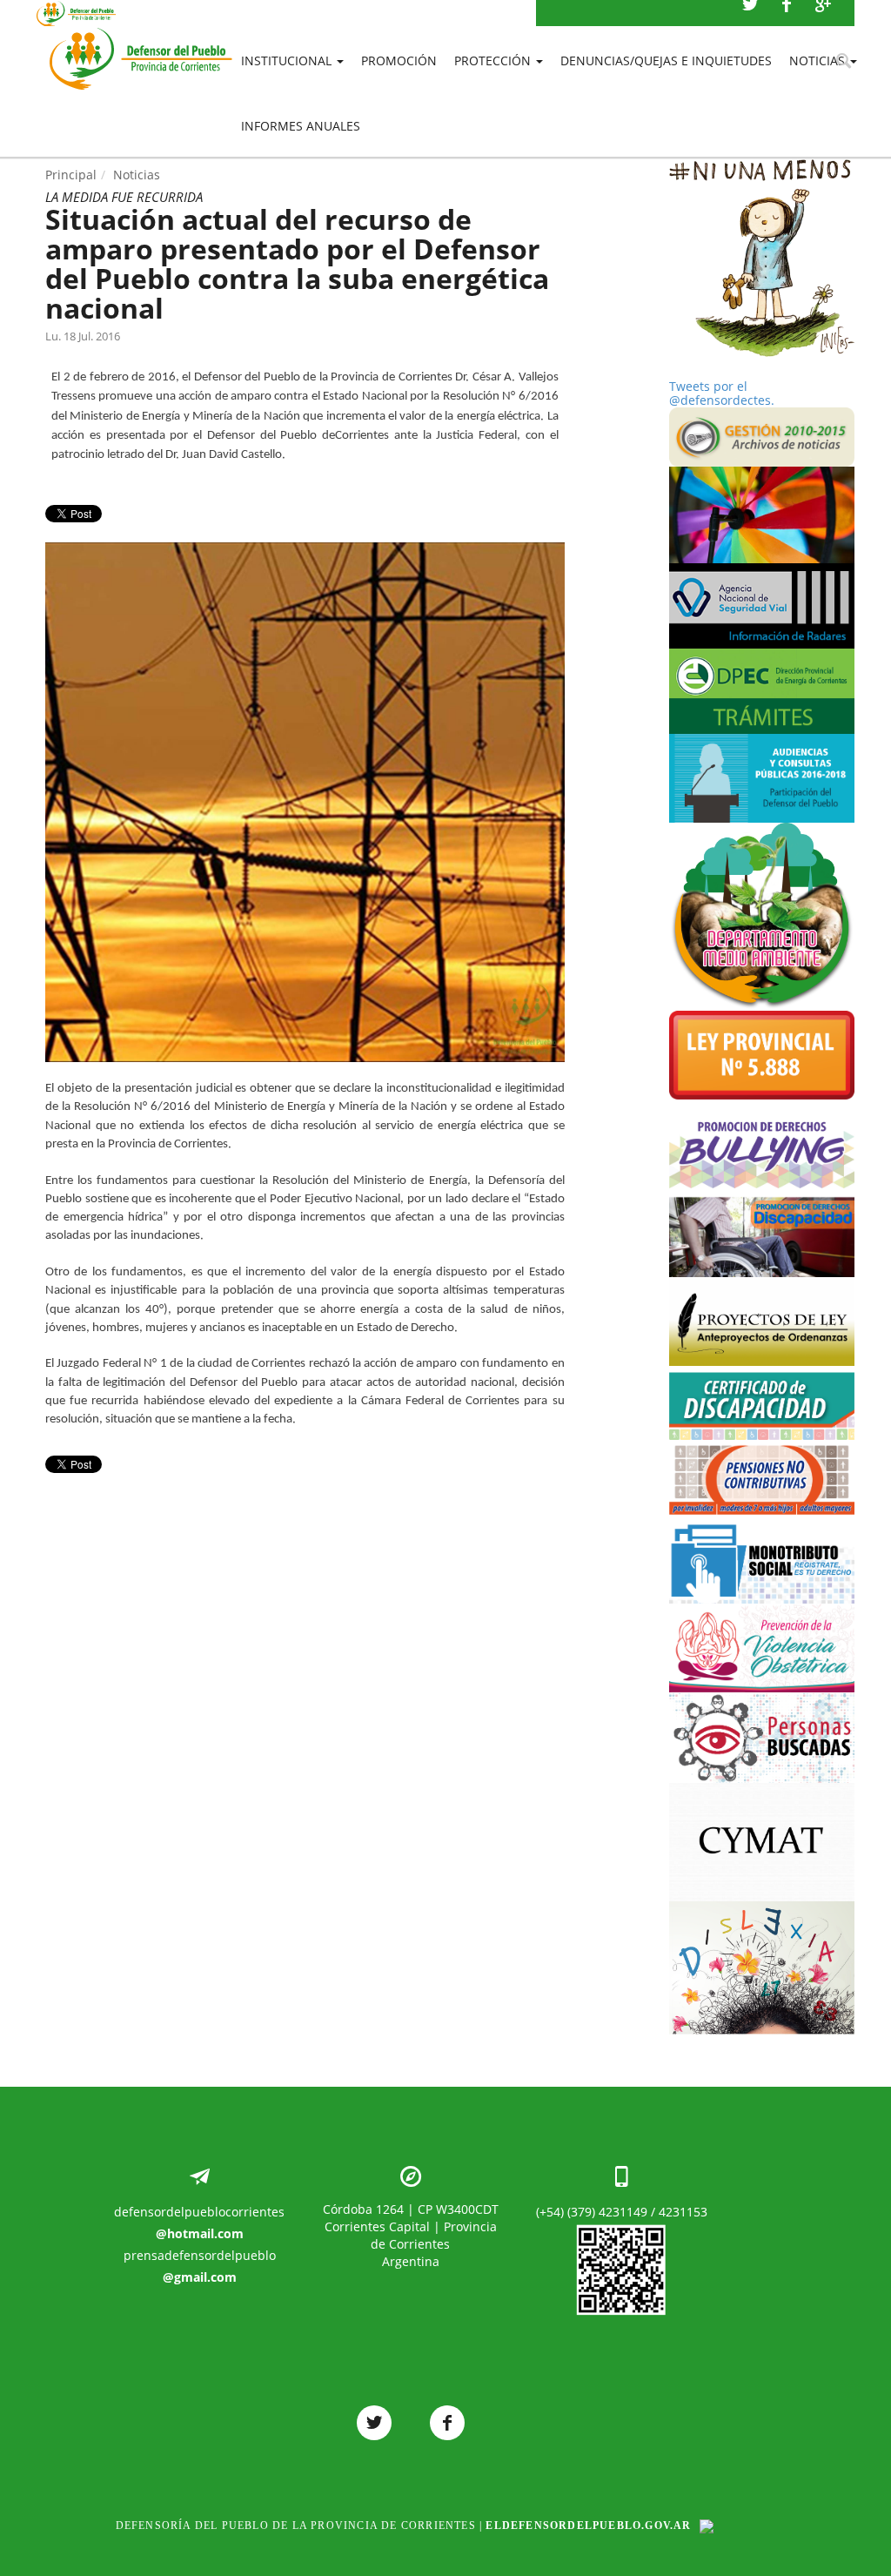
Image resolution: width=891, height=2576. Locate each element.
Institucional (288, 61)
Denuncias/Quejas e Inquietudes (666, 61)
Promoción (399, 61)
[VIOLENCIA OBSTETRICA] (762, 1648)
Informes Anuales (301, 126)
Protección (494, 61)
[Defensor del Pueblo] (141, 35)
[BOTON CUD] (762, 1403)
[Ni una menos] (762, 258)
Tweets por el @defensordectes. (722, 393)
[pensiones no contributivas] (762, 1477)
